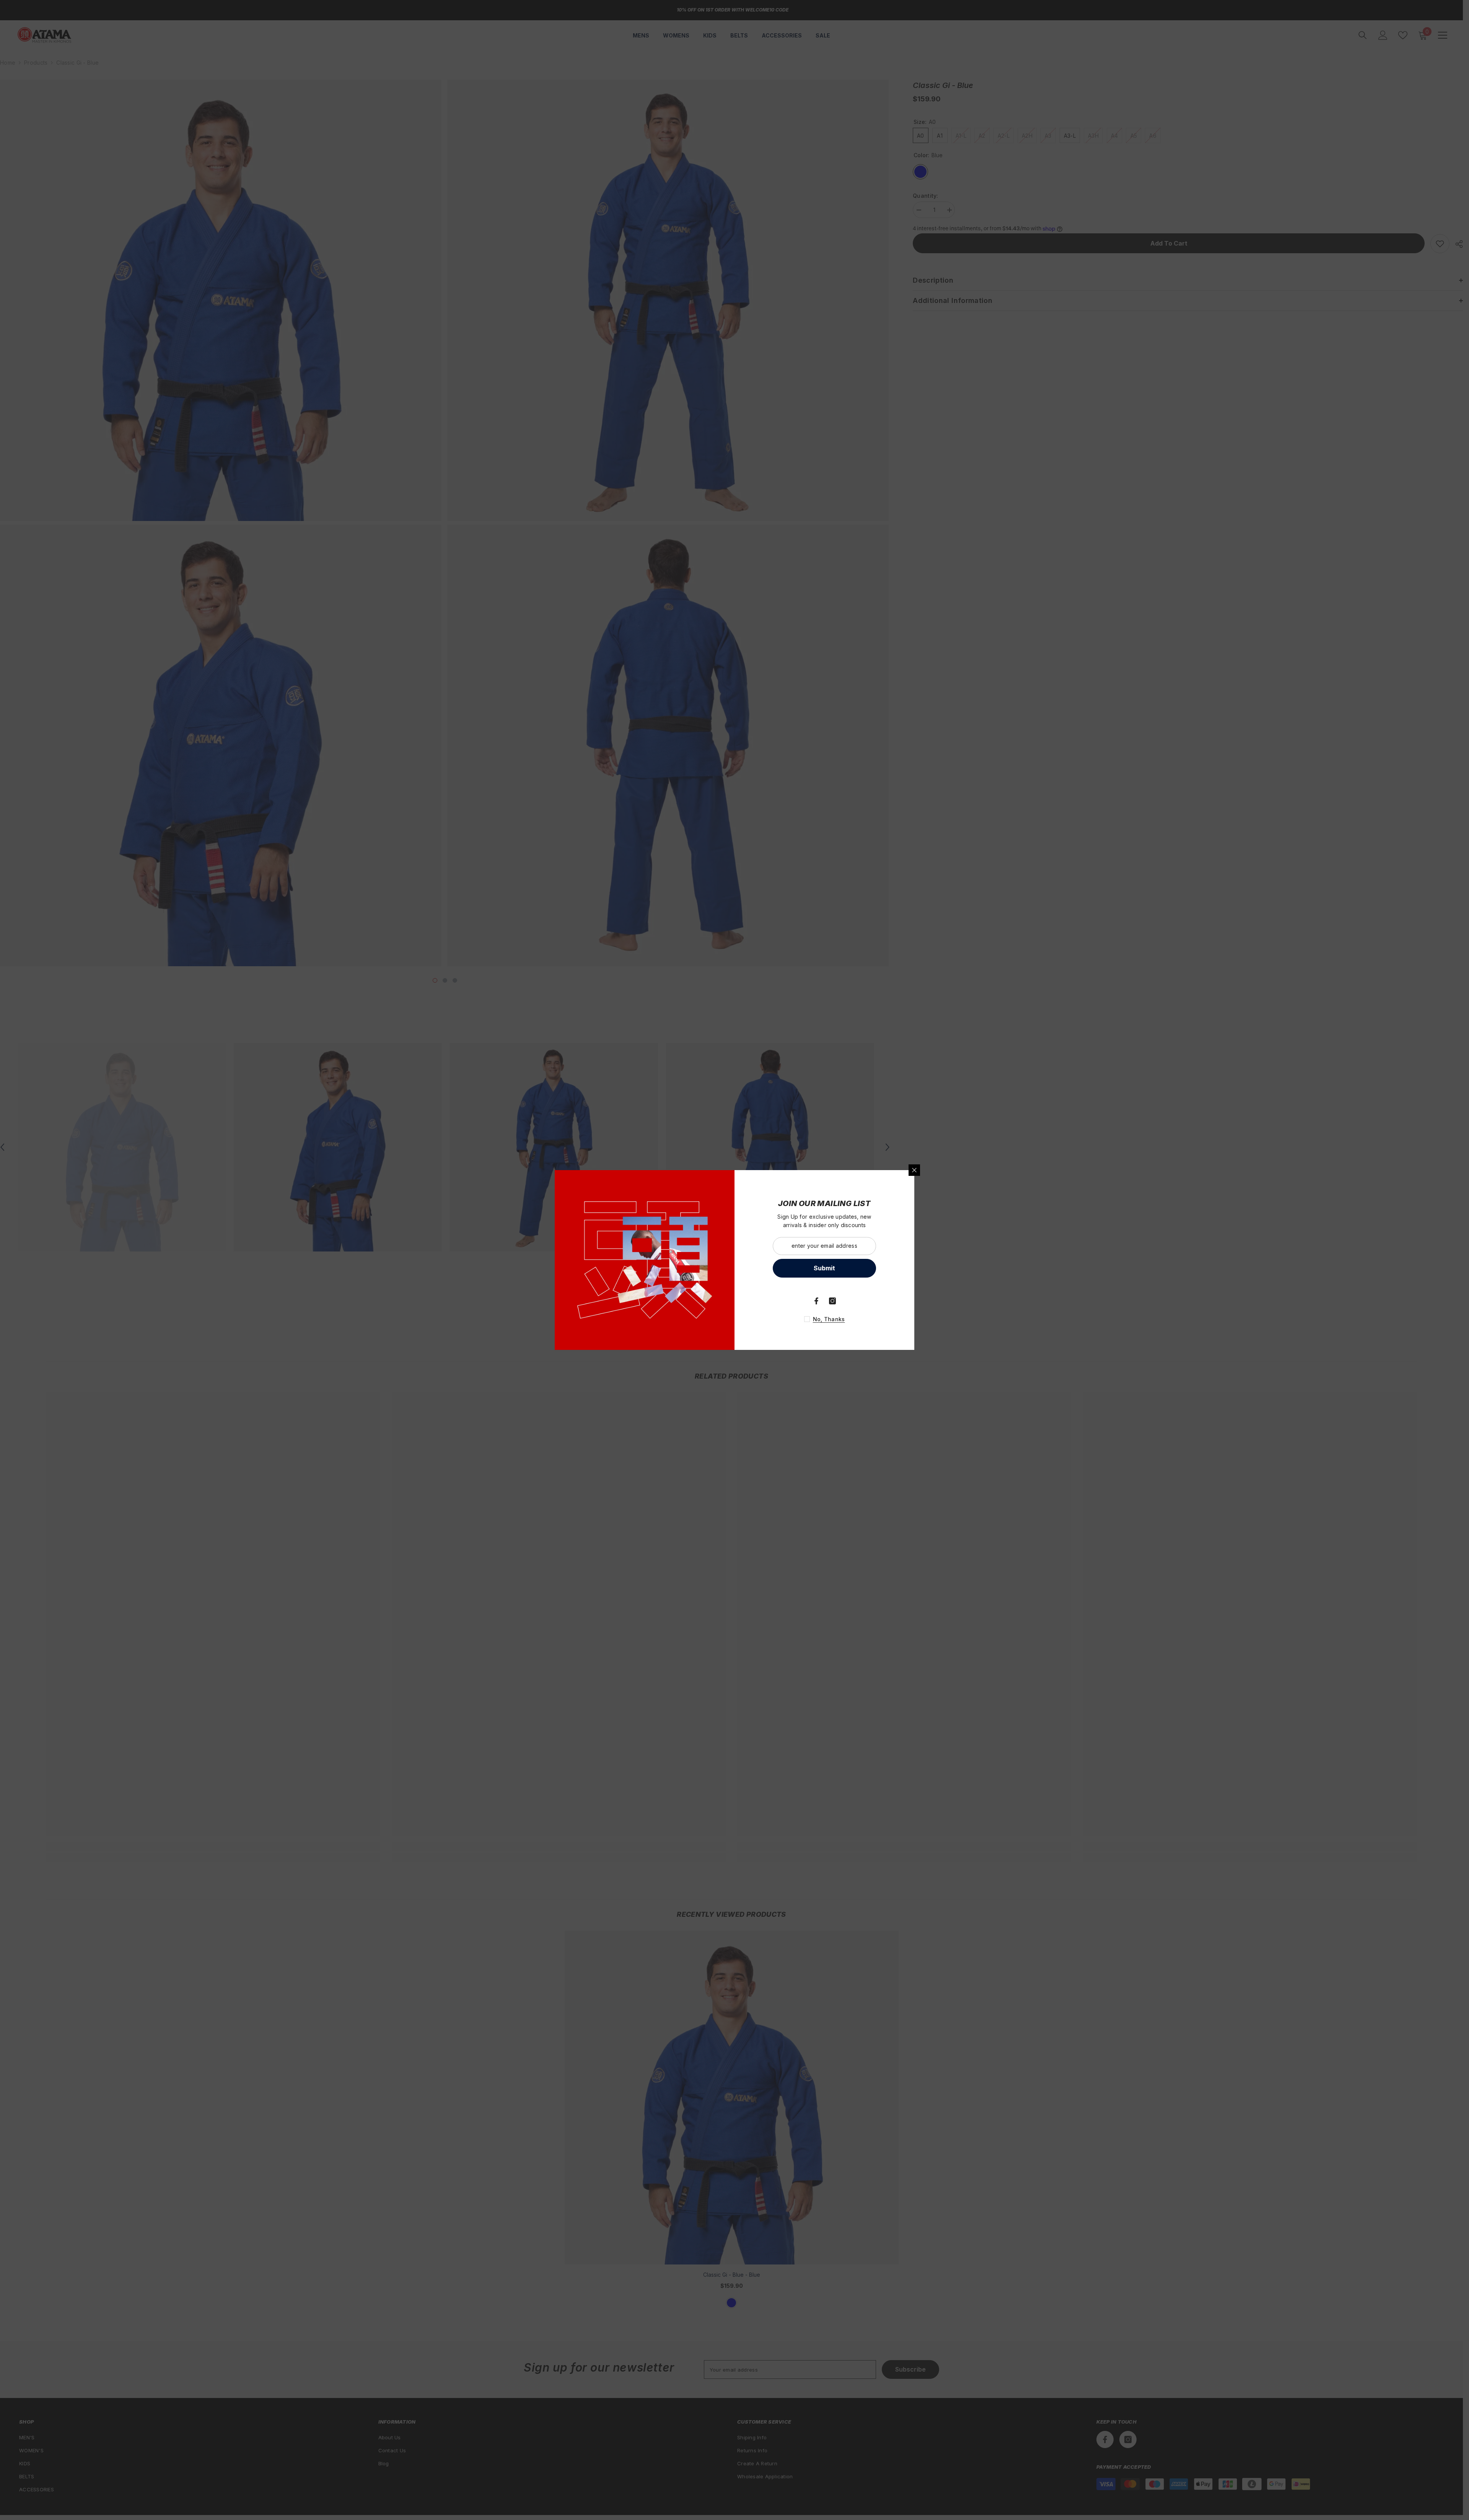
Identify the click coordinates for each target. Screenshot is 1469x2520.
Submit (824, 1268)
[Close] (914, 1170)
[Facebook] (816, 1301)
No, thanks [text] (829, 1319)
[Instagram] (832, 1301)
